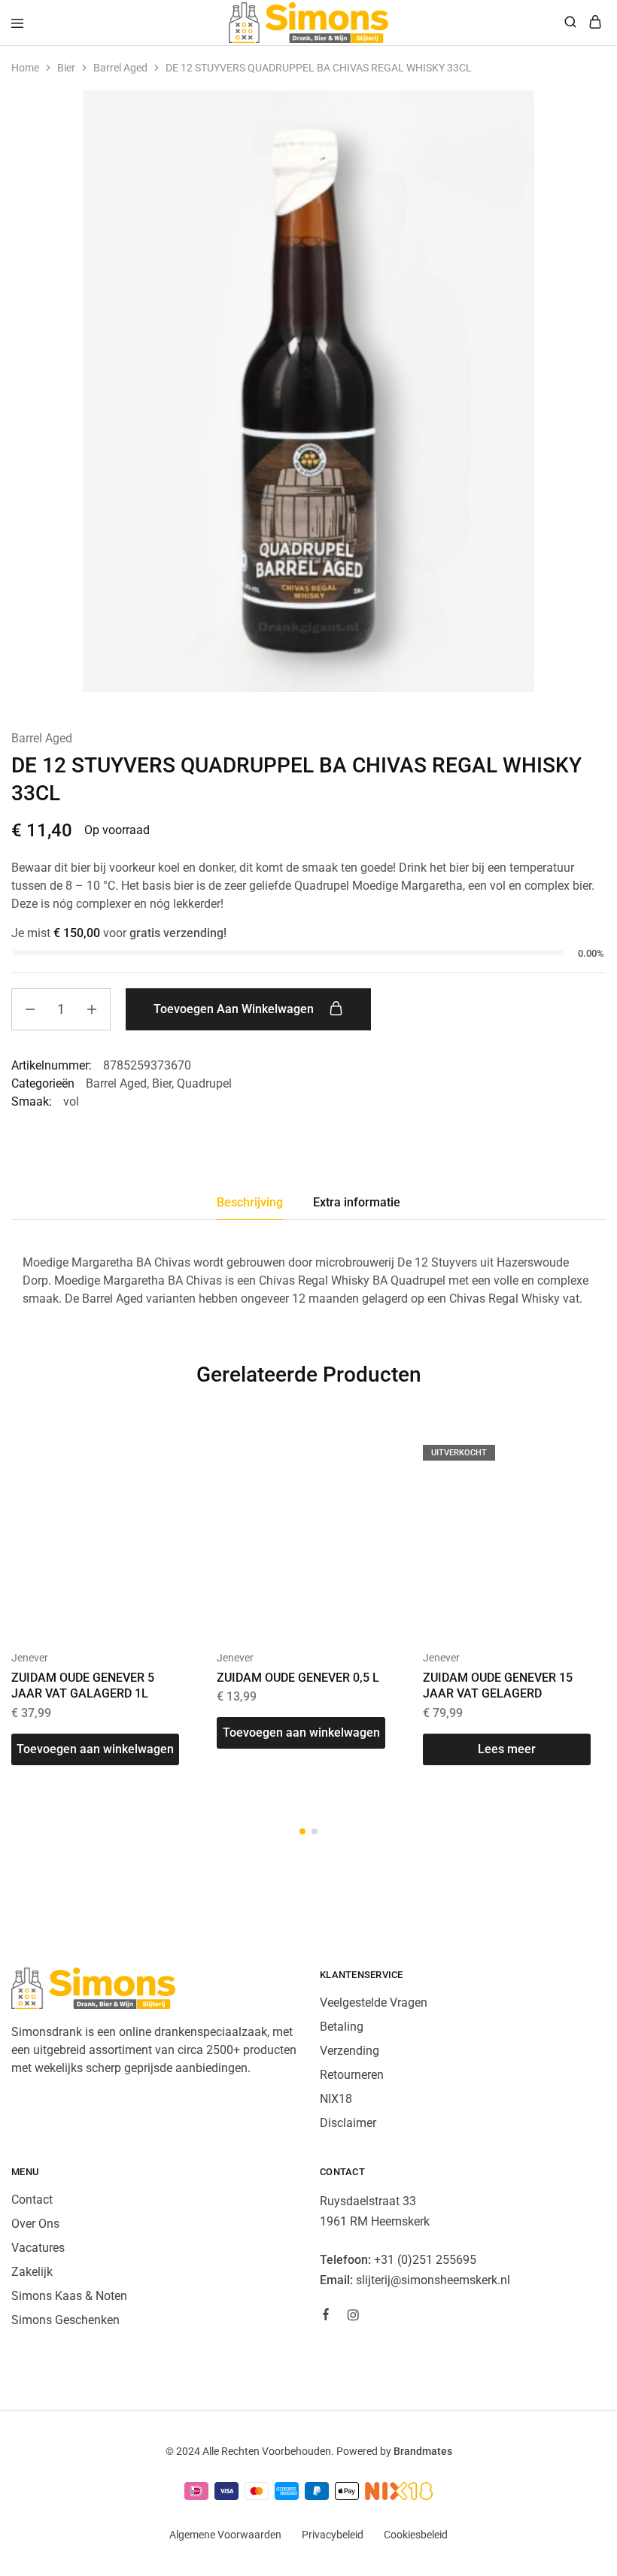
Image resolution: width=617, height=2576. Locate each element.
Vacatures (38, 2248)
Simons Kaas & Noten (69, 2296)
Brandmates (423, 2451)
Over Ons (35, 2224)
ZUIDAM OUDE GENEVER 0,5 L (298, 1678)
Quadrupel (204, 1083)
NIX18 (336, 2099)
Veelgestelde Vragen (374, 2003)
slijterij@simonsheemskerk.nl (433, 2280)
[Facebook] (326, 2317)
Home (25, 68)
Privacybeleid (333, 2535)
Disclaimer (348, 2123)
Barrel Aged (120, 68)
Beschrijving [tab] (250, 1202)
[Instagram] (353, 2317)
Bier (66, 68)
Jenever (30, 1658)
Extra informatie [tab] (357, 1202)
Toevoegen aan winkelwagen (235, 1009)
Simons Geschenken (65, 2320)
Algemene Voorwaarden (225, 2535)
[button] (95, 1749)
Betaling (342, 2027)
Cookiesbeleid (416, 2535)
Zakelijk (32, 2272)
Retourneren (352, 2075)
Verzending (350, 2051)
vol (71, 1101)
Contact (32, 2200)
